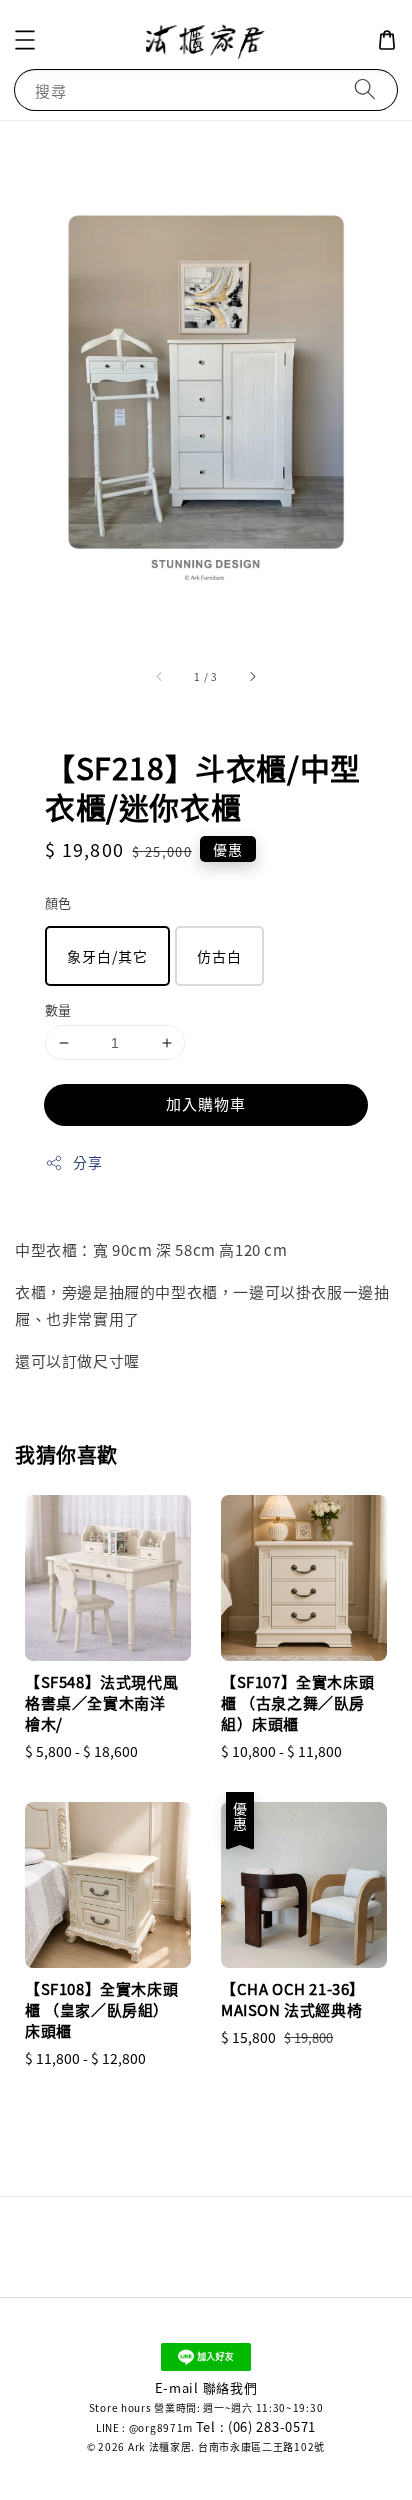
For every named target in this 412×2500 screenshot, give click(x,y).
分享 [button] (87, 1162)
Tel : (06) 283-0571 (256, 2426)
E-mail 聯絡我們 (206, 2387)
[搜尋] (365, 89)
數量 (58, 1009)
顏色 (58, 902)
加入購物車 (206, 1103)
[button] (25, 40)
